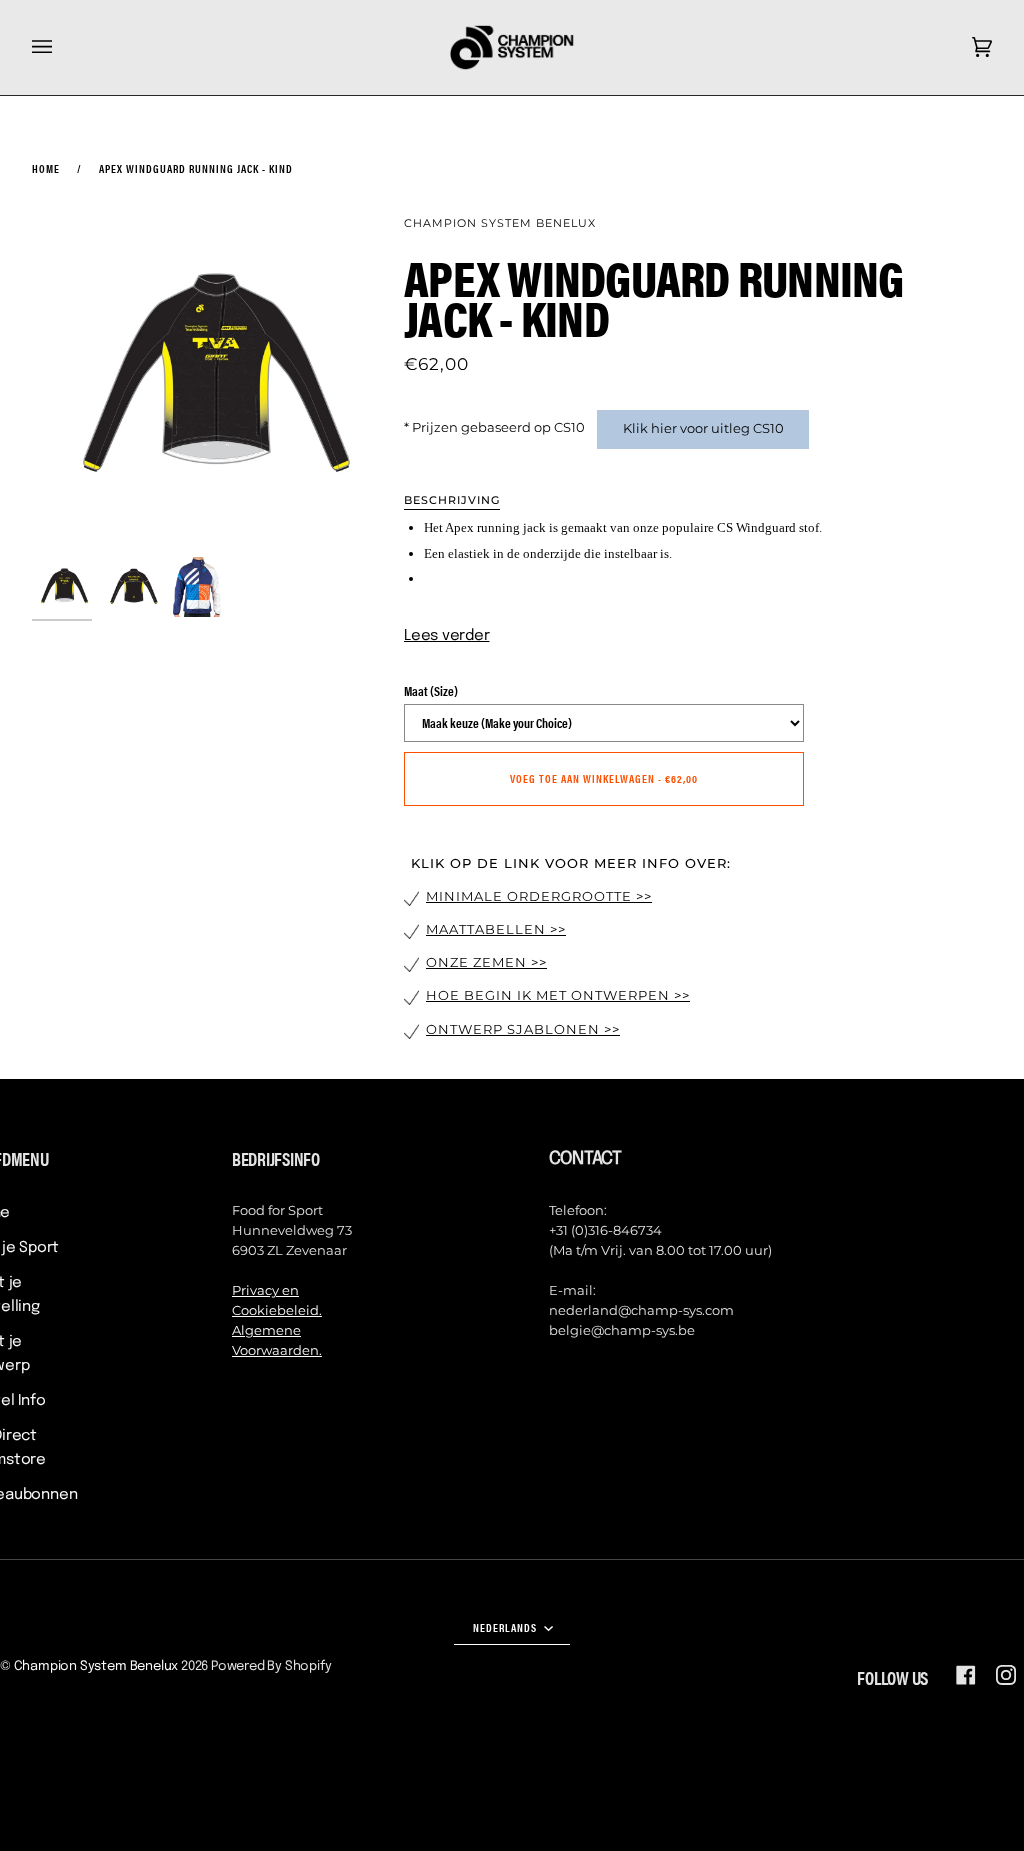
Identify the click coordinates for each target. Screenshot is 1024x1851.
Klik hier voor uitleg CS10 (703, 428)
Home (46, 168)
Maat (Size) (431, 691)
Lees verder (447, 636)
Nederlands (506, 1627)
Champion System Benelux (500, 223)
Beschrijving (452, 500)
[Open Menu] (62, 47)
